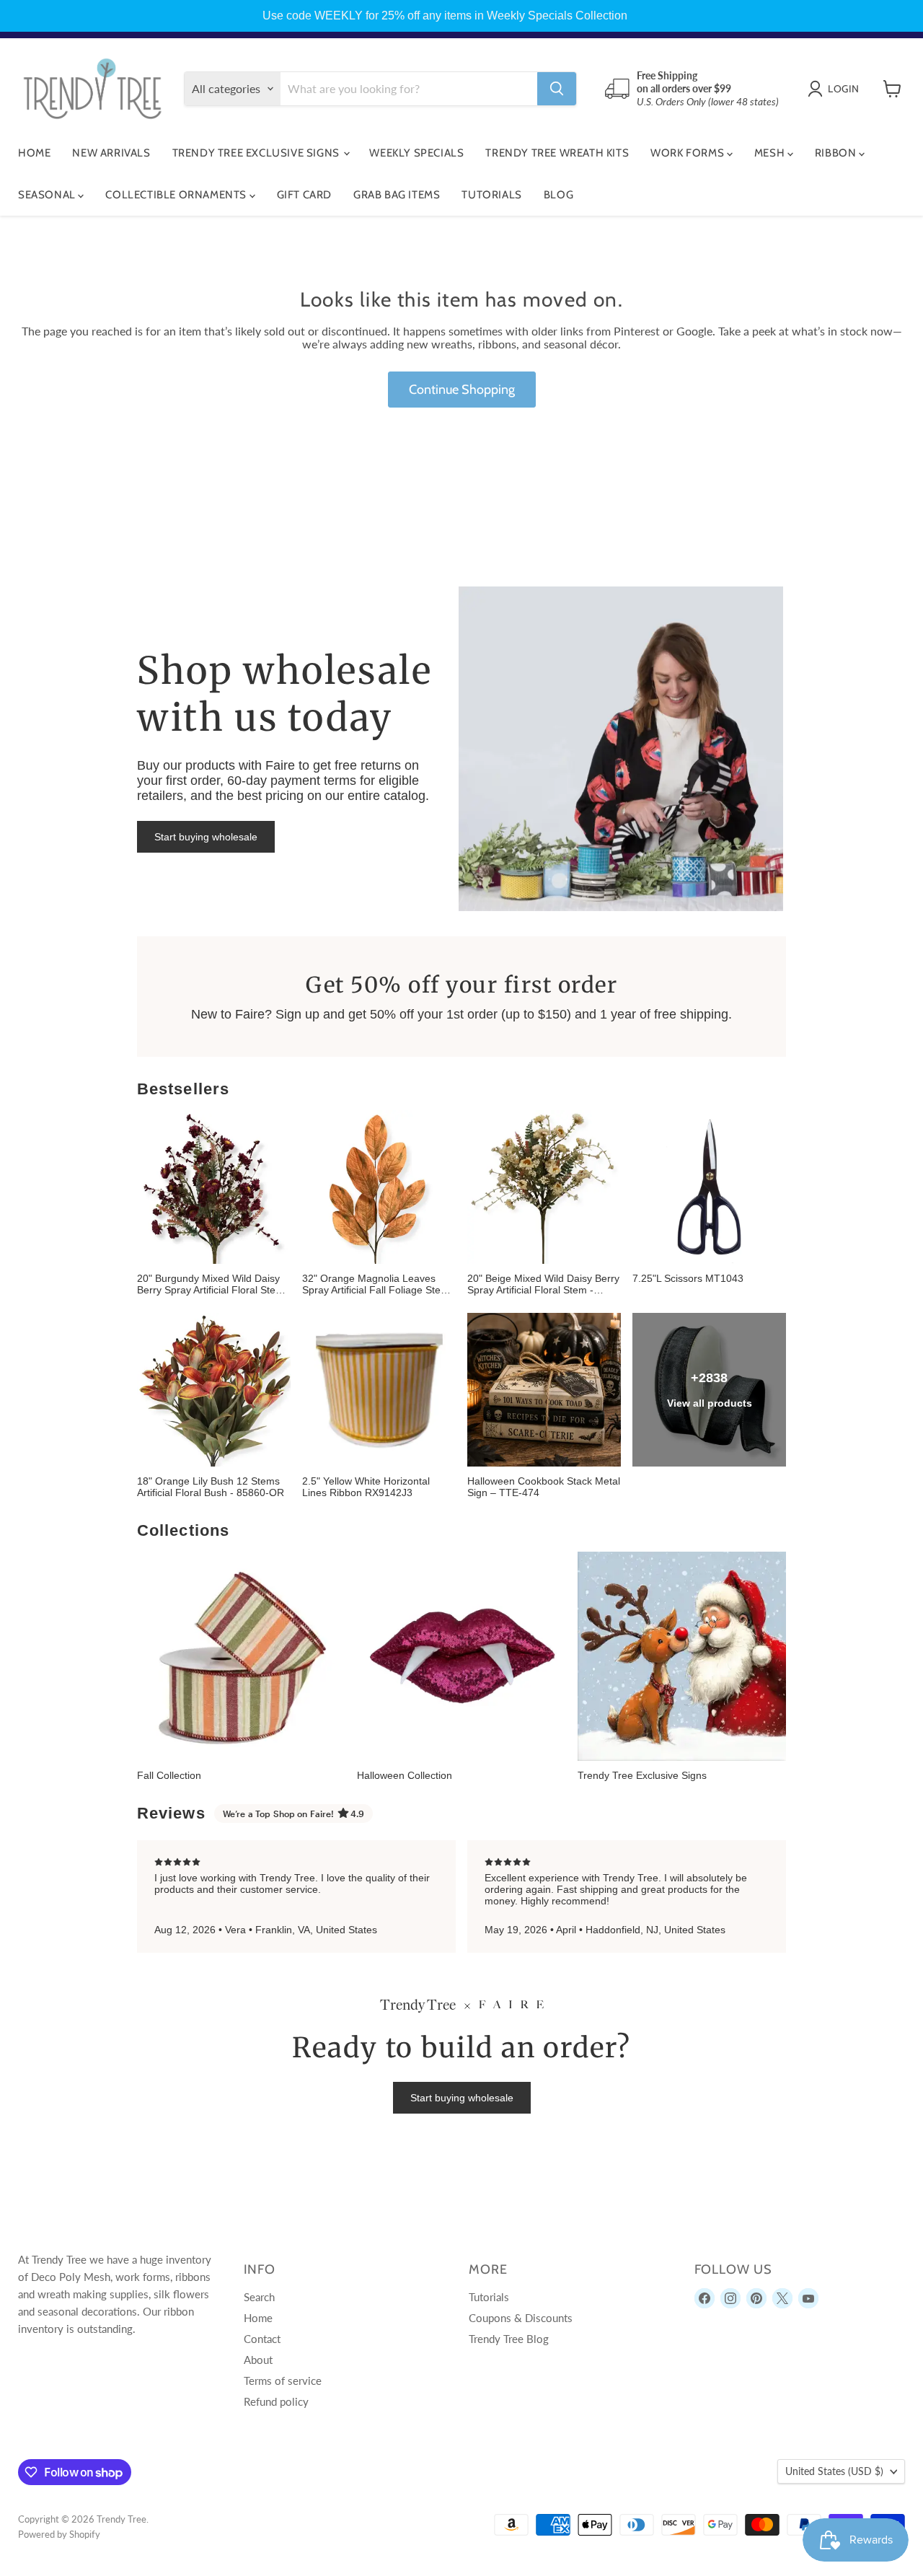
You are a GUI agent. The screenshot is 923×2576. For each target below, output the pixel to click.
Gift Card (304, 195)
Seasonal (48, 195)
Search (259, 2297)
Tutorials (491, 195)
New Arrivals (111, 153)
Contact (262, 2339)
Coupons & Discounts (521, 2318)
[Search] (557, 89)
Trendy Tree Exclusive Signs (257, 153)
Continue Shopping (462, 390)
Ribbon (837, 153)
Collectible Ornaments (177, 195)
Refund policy (276, 2401)
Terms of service (283, 2381)
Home (34, 153)
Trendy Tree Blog (509, 2339)
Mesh (771, 153)
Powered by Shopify (59, 2534)
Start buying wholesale (206, 837)
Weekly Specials (416, 153)
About (258, 2360)
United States (834, 2471)
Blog (558, 195)
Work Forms (689, 153)
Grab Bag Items (397, 195)
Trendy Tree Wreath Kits (557, 153)
